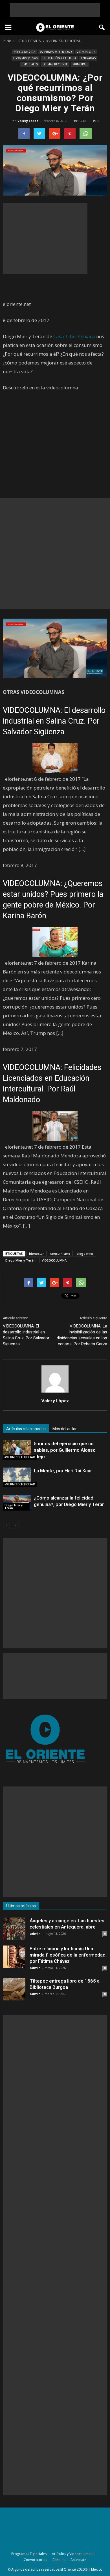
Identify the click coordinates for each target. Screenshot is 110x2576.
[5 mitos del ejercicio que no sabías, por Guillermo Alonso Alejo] (17, 1450)
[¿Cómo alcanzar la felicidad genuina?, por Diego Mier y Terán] (17, 1503)
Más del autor (65, 1429)
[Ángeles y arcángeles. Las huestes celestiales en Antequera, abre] (14, 1929)
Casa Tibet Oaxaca (74, 336)
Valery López (28, 121)
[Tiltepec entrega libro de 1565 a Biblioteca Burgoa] (14, 1989)
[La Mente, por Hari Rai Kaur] (17, 1477)
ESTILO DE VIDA (24, 52)
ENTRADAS (88, 58)
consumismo (60, 1253)
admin (35, 1933)
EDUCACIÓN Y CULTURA (59, 58)
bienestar (37, 1253)
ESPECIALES (30, 64)
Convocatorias (35, 2560)
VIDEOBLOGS (86, 52)
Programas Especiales (29, 2554)
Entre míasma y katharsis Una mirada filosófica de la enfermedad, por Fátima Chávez (68, 1955)
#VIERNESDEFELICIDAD (56, 52)
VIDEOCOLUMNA (54, 1260)
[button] (102, 27)
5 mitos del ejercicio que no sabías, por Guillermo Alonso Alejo (65, 1450)
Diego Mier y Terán (26, 58)
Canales (59, 2560)
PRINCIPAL (80, 64)
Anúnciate (78, 2560)
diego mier (85, 1253)
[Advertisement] (55, 10)
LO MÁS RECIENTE (55, 64)
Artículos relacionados (26, 1429)
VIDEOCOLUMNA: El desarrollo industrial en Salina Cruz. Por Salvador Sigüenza (54, 721)
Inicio (7, 41)
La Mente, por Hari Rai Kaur (63, 1471)
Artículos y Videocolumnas (73, 2554)
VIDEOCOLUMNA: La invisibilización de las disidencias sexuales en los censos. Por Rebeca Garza (82, 1335)
